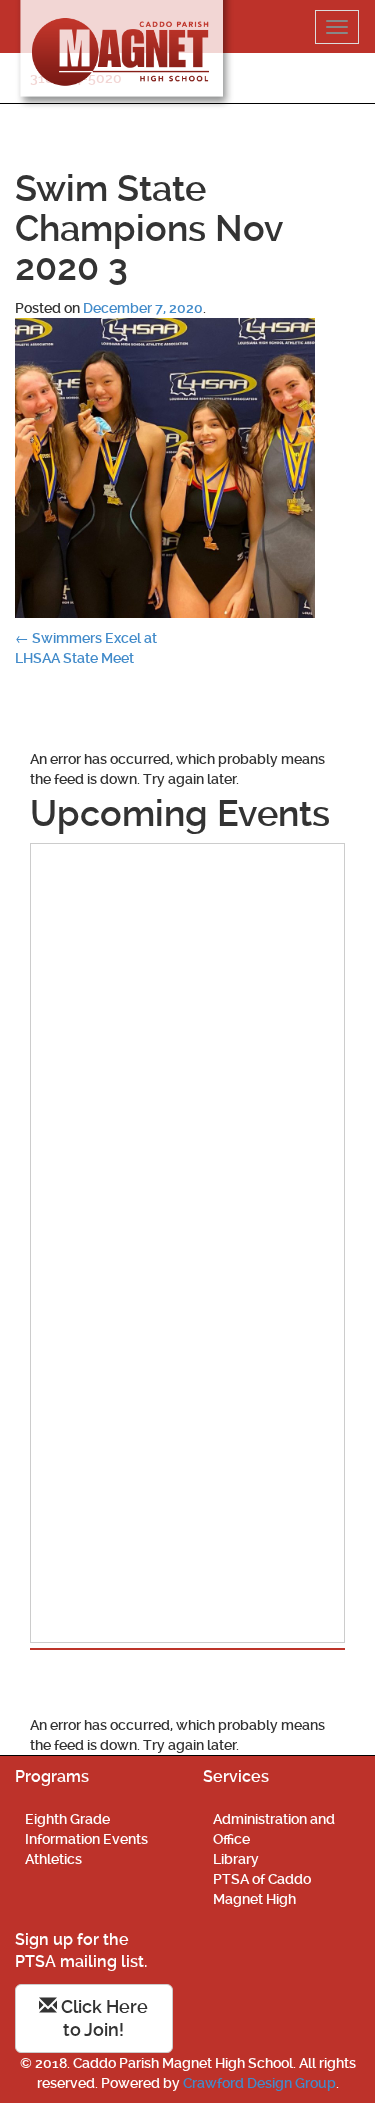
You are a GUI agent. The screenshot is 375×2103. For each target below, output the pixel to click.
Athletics (53, 1859)
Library (236, 1859)
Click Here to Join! (102, 2018)
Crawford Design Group (259, 2083)
